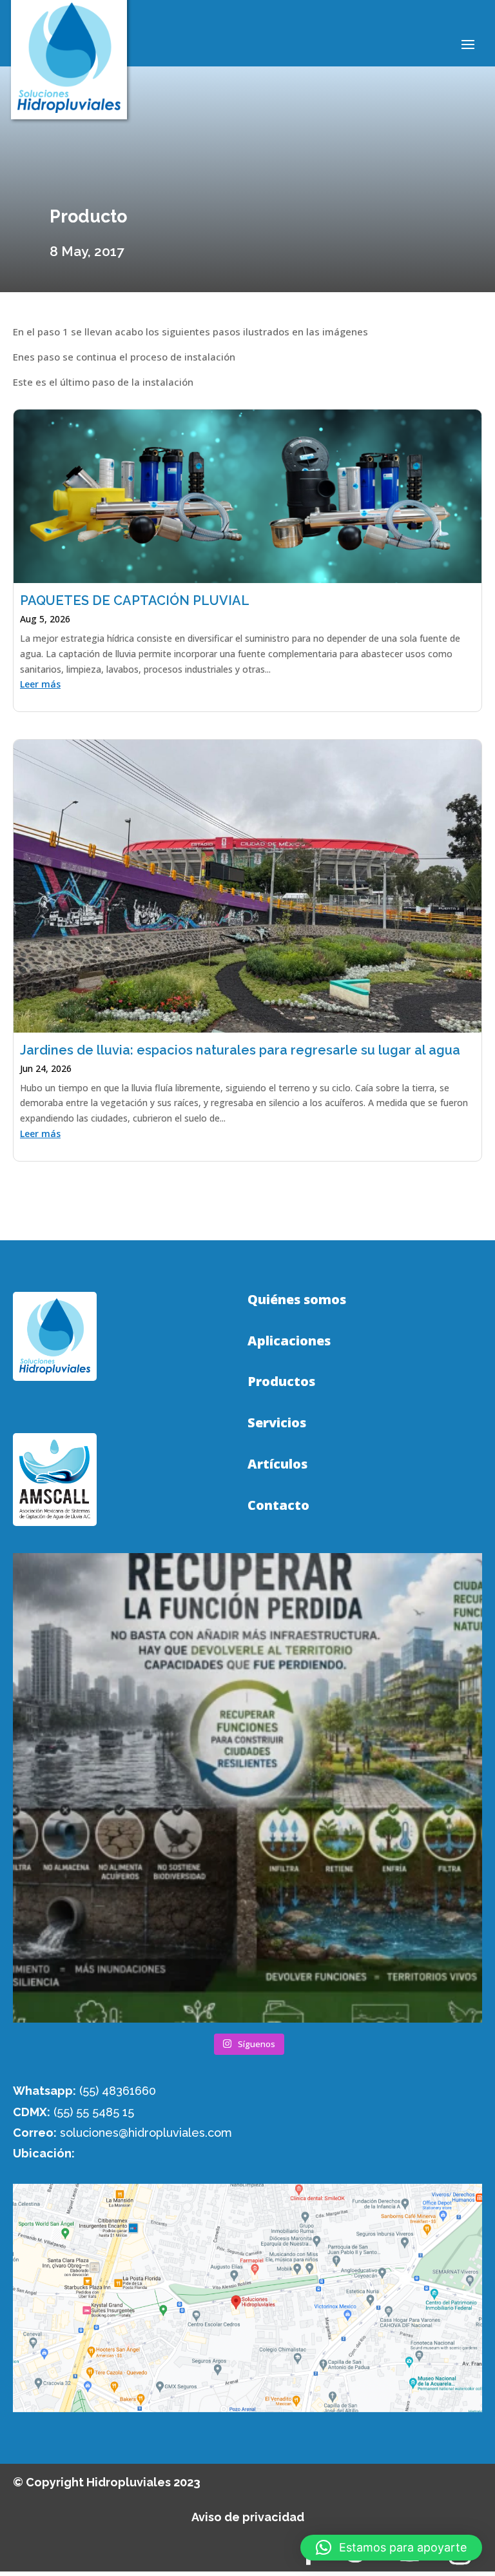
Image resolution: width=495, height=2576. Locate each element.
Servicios (277, 1423)
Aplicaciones (289, 1341)
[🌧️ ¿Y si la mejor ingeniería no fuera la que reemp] (247, 1788)
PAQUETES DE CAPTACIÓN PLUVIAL (135, 600)
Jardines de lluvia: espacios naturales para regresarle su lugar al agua (240, 1050)
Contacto (278, 1505)
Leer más (40, 684)
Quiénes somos (297, 1300)
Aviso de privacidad (248, 2517)
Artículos (277, 1464)
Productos (281, 1382)
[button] (391, 2548)
